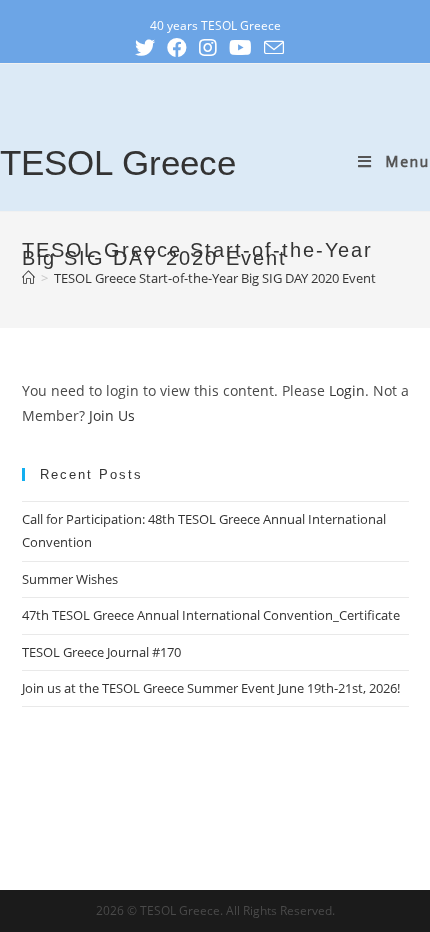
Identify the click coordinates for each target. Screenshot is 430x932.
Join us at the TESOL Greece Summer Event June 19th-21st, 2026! (211, 688)
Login (347, 390)
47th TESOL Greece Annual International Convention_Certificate (211, 615)
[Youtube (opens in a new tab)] (246, 48)
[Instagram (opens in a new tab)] (214, 48)
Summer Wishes (70, 579)
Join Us (112, 415)
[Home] (28, 278)
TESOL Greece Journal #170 (101, 652)
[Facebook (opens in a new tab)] (183, 48)
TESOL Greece (118, 162)
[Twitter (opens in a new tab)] (151, 48)
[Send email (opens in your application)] (280, 47)
